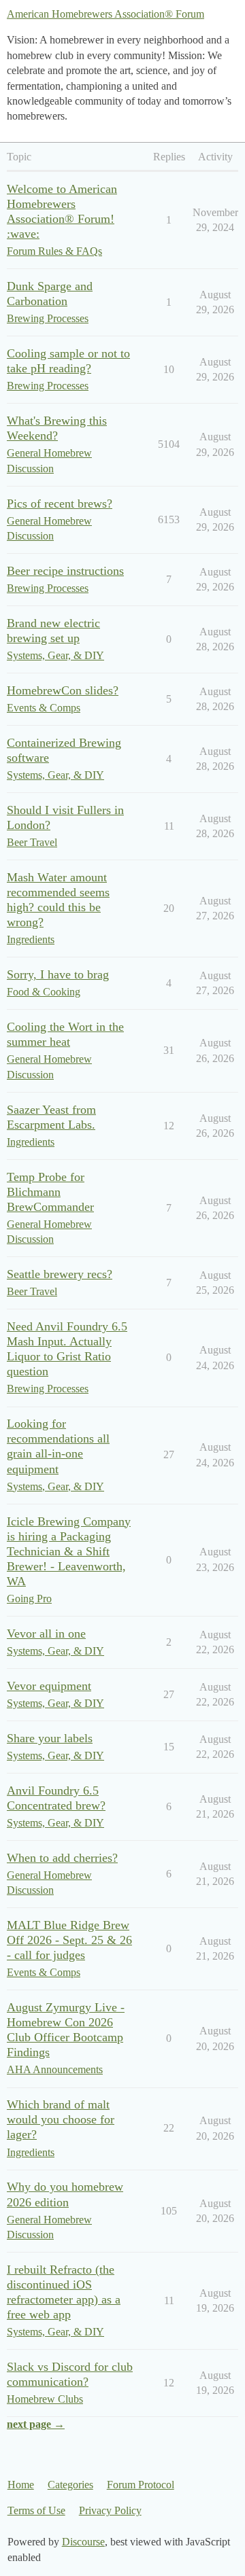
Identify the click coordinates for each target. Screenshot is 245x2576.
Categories (70, 2485)
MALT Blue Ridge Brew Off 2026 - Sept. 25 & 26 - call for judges (69, 1940)
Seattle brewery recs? (60, 1274)
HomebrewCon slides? (63, 690)
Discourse (83, 2542)
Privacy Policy (110, 2510)
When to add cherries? (62, 1858)
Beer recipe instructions (65, 571)
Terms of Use (36, 2510)
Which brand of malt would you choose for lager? (61, 2119)
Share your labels (50, 1738)
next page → (36, 2424)
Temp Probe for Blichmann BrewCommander (50, 1192)
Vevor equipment (49, 1686)
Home (21, 2485)
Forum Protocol (141, 2485)
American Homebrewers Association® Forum (105, 14)
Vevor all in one (46, 1634)
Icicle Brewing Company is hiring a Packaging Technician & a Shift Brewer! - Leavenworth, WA (69, 1551)
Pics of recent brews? (60, 504)
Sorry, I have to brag (58, 974)
